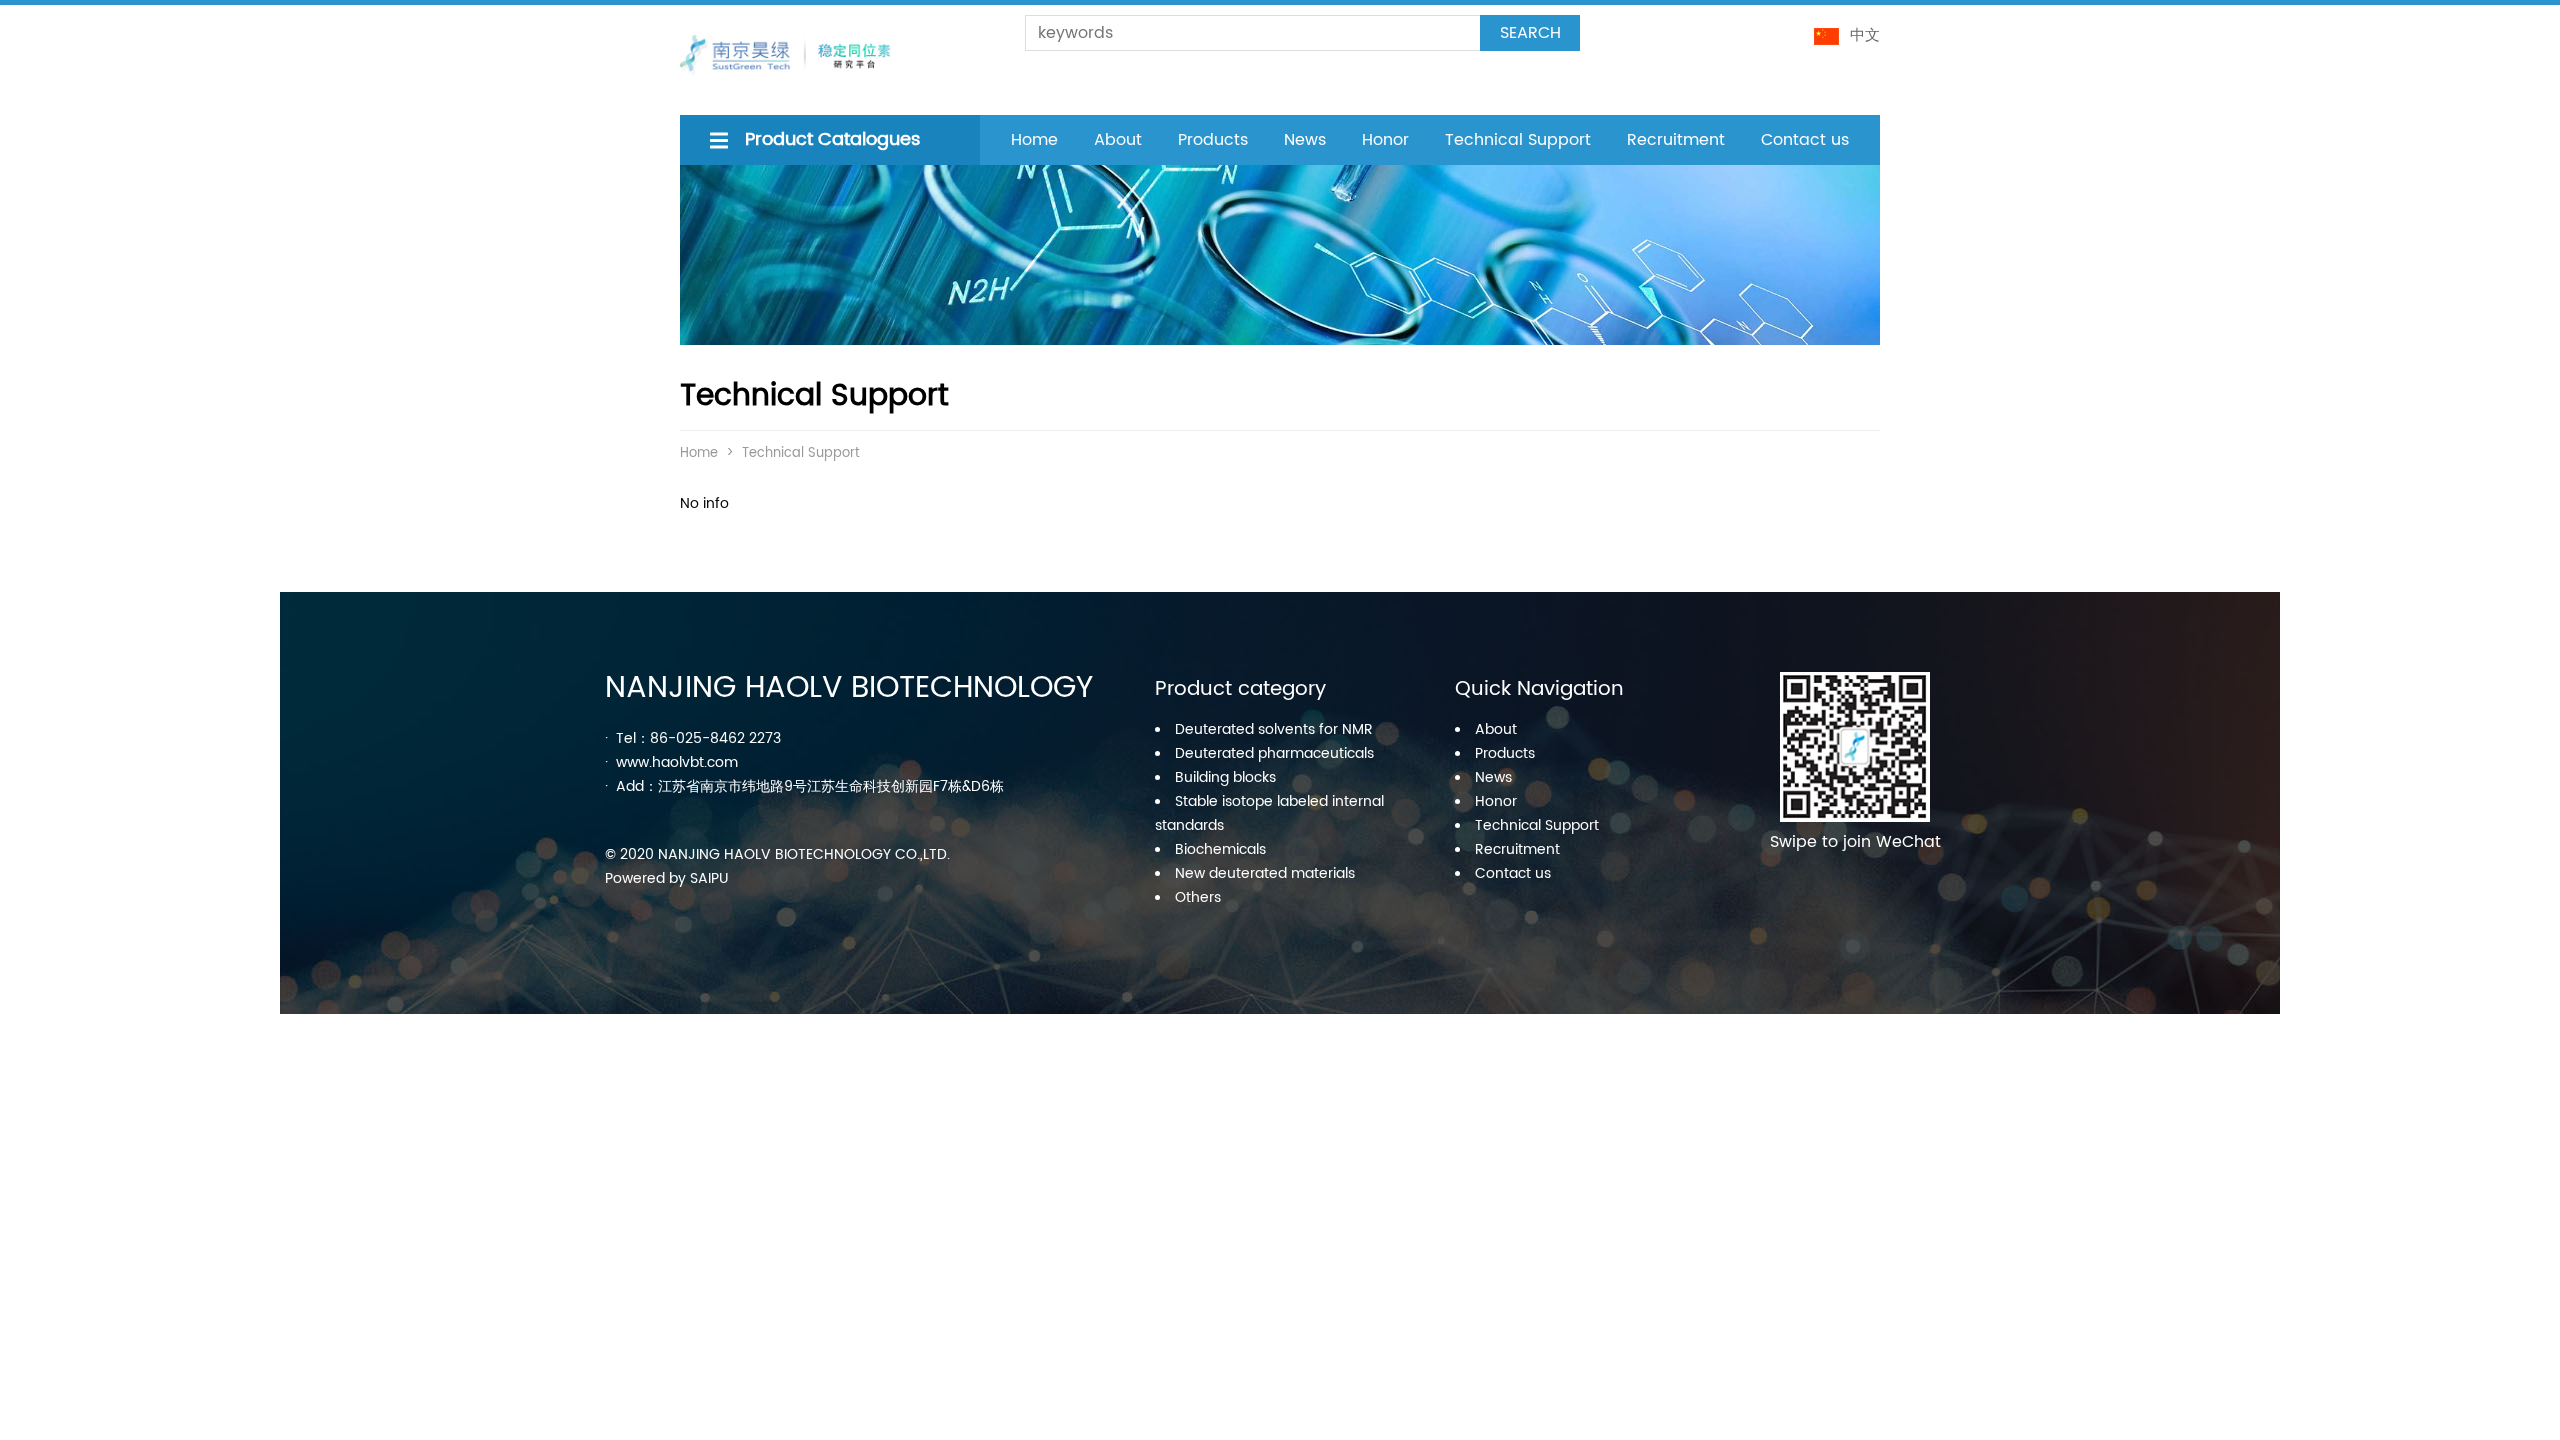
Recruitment (1676, 140)
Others (1198, 897)
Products (1213, 140)
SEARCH (1530, 33)
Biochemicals (1220, 849)
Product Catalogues (832, 139)
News (1305, 140)
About (1118, 140)
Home (1034, 140)
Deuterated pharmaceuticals (1274, 753)
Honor (1385, 140)
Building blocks (1225, 777)
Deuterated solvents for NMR (1274, 729)
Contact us (1805, 140)
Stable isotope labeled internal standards (1269, 813)
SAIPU (709, 878)
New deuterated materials (1265, 873)
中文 (1865, 35)
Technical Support (1518, 140)
